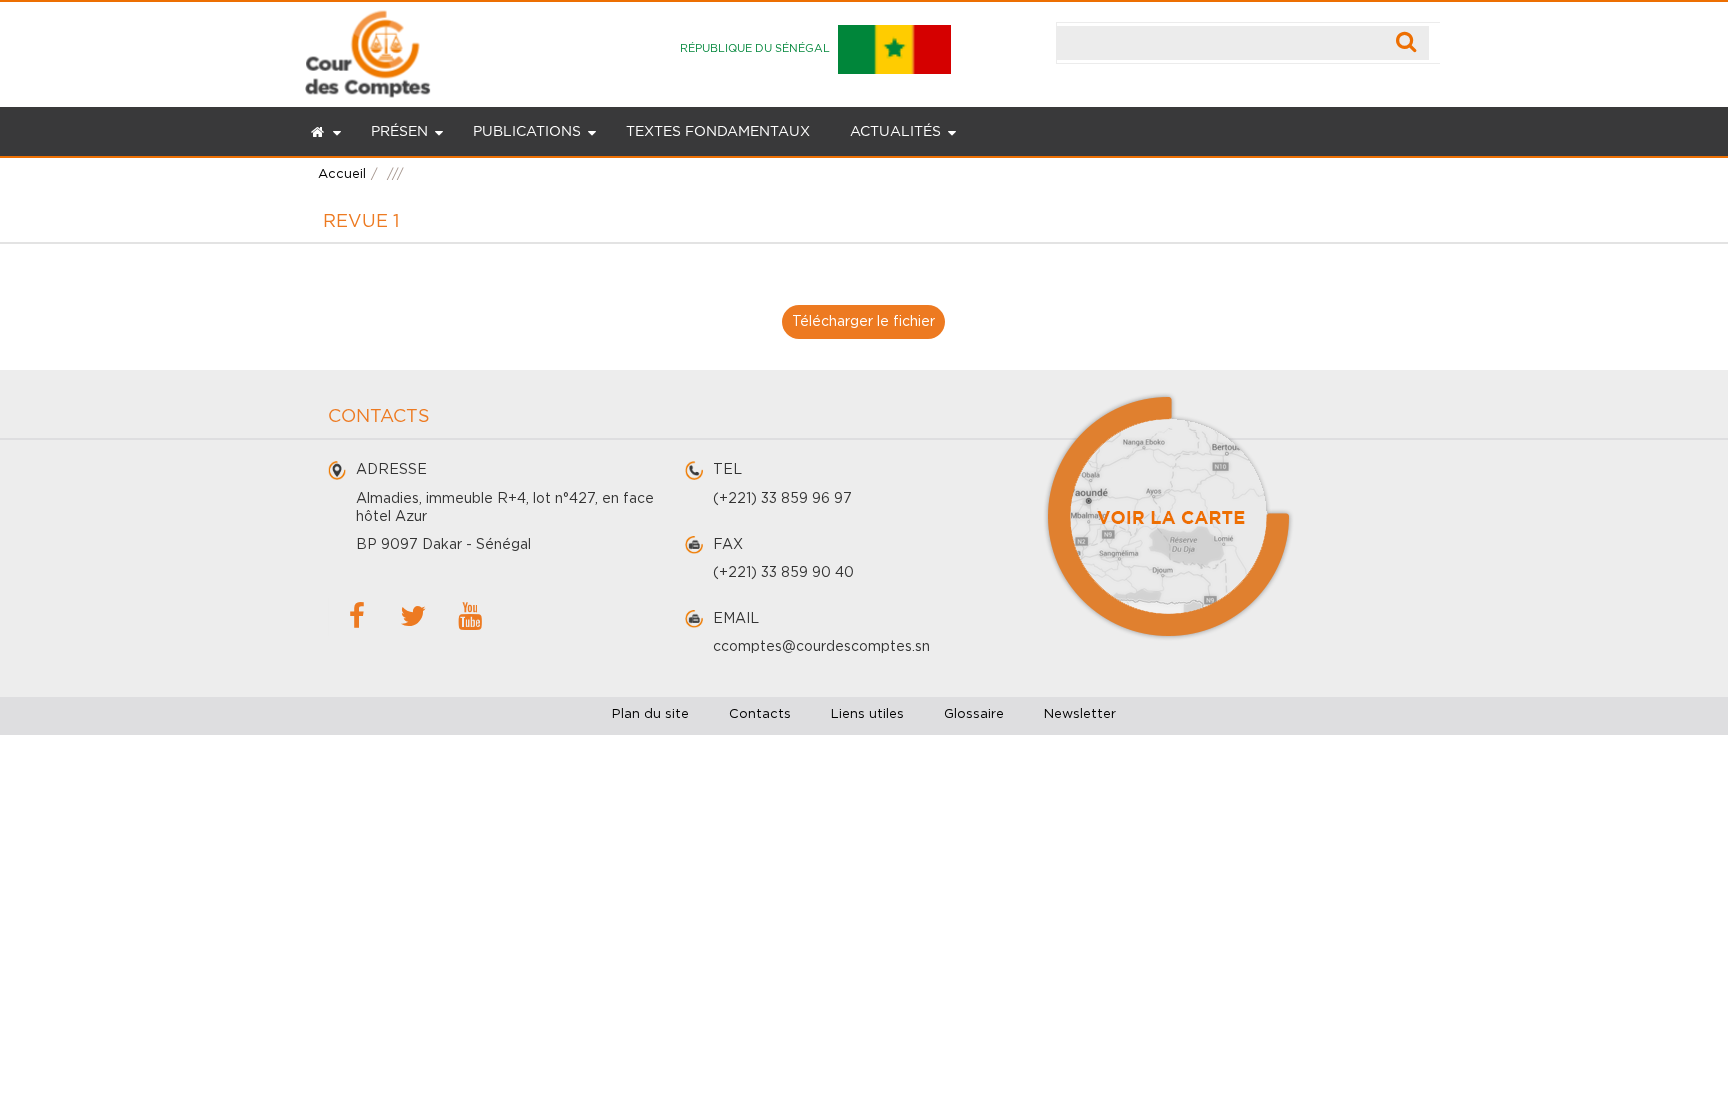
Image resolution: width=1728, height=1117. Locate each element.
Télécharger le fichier (863, 322)
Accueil (342, 174)
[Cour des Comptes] (367, 49)
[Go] (1406, 43)
